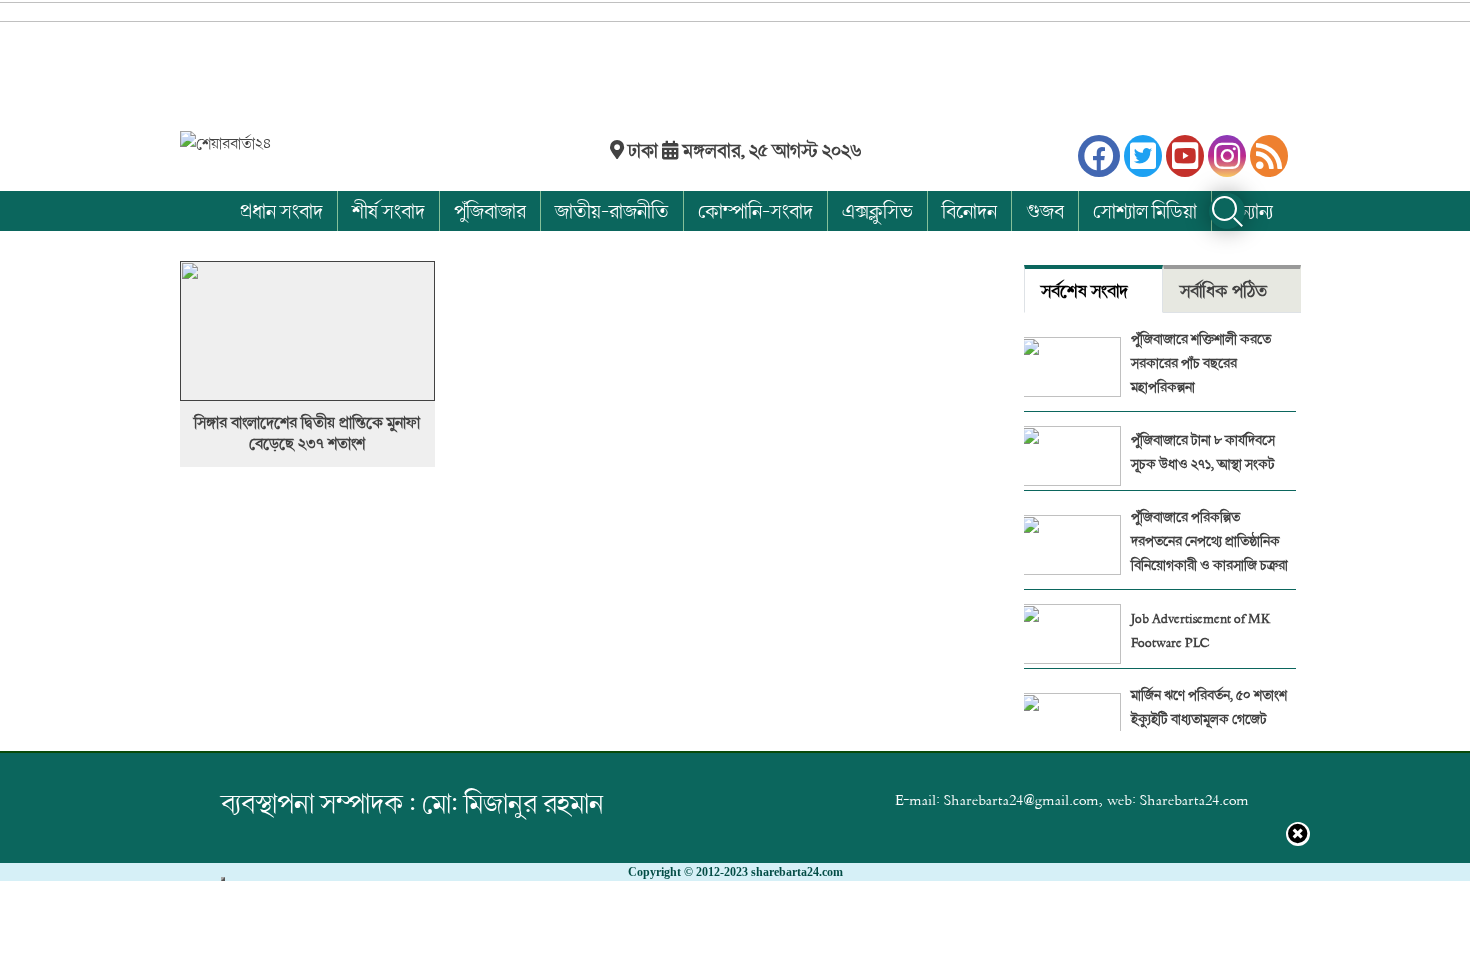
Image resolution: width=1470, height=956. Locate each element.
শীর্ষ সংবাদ (388, 210)
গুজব (1045, 210)
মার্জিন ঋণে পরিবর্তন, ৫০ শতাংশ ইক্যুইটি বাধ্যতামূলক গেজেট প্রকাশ (1209, 718)
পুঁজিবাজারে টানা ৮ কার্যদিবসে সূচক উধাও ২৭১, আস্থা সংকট (1203, 451)
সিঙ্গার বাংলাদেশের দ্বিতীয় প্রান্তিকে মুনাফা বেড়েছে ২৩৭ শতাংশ (307, 433)
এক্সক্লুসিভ (877, 210)
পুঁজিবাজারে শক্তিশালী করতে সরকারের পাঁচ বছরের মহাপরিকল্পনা (1201, 362)
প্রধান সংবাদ (281, 210)
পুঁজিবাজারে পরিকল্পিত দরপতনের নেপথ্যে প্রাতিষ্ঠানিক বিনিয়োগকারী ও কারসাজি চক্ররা (1209, 540)
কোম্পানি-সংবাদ (755, 210)
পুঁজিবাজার (490, 210)
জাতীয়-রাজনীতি (612, 210)
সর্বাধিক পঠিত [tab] (1223, 290)
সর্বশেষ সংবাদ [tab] (1084, 290)
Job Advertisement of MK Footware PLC (1200, 629)
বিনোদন (969, 210)
